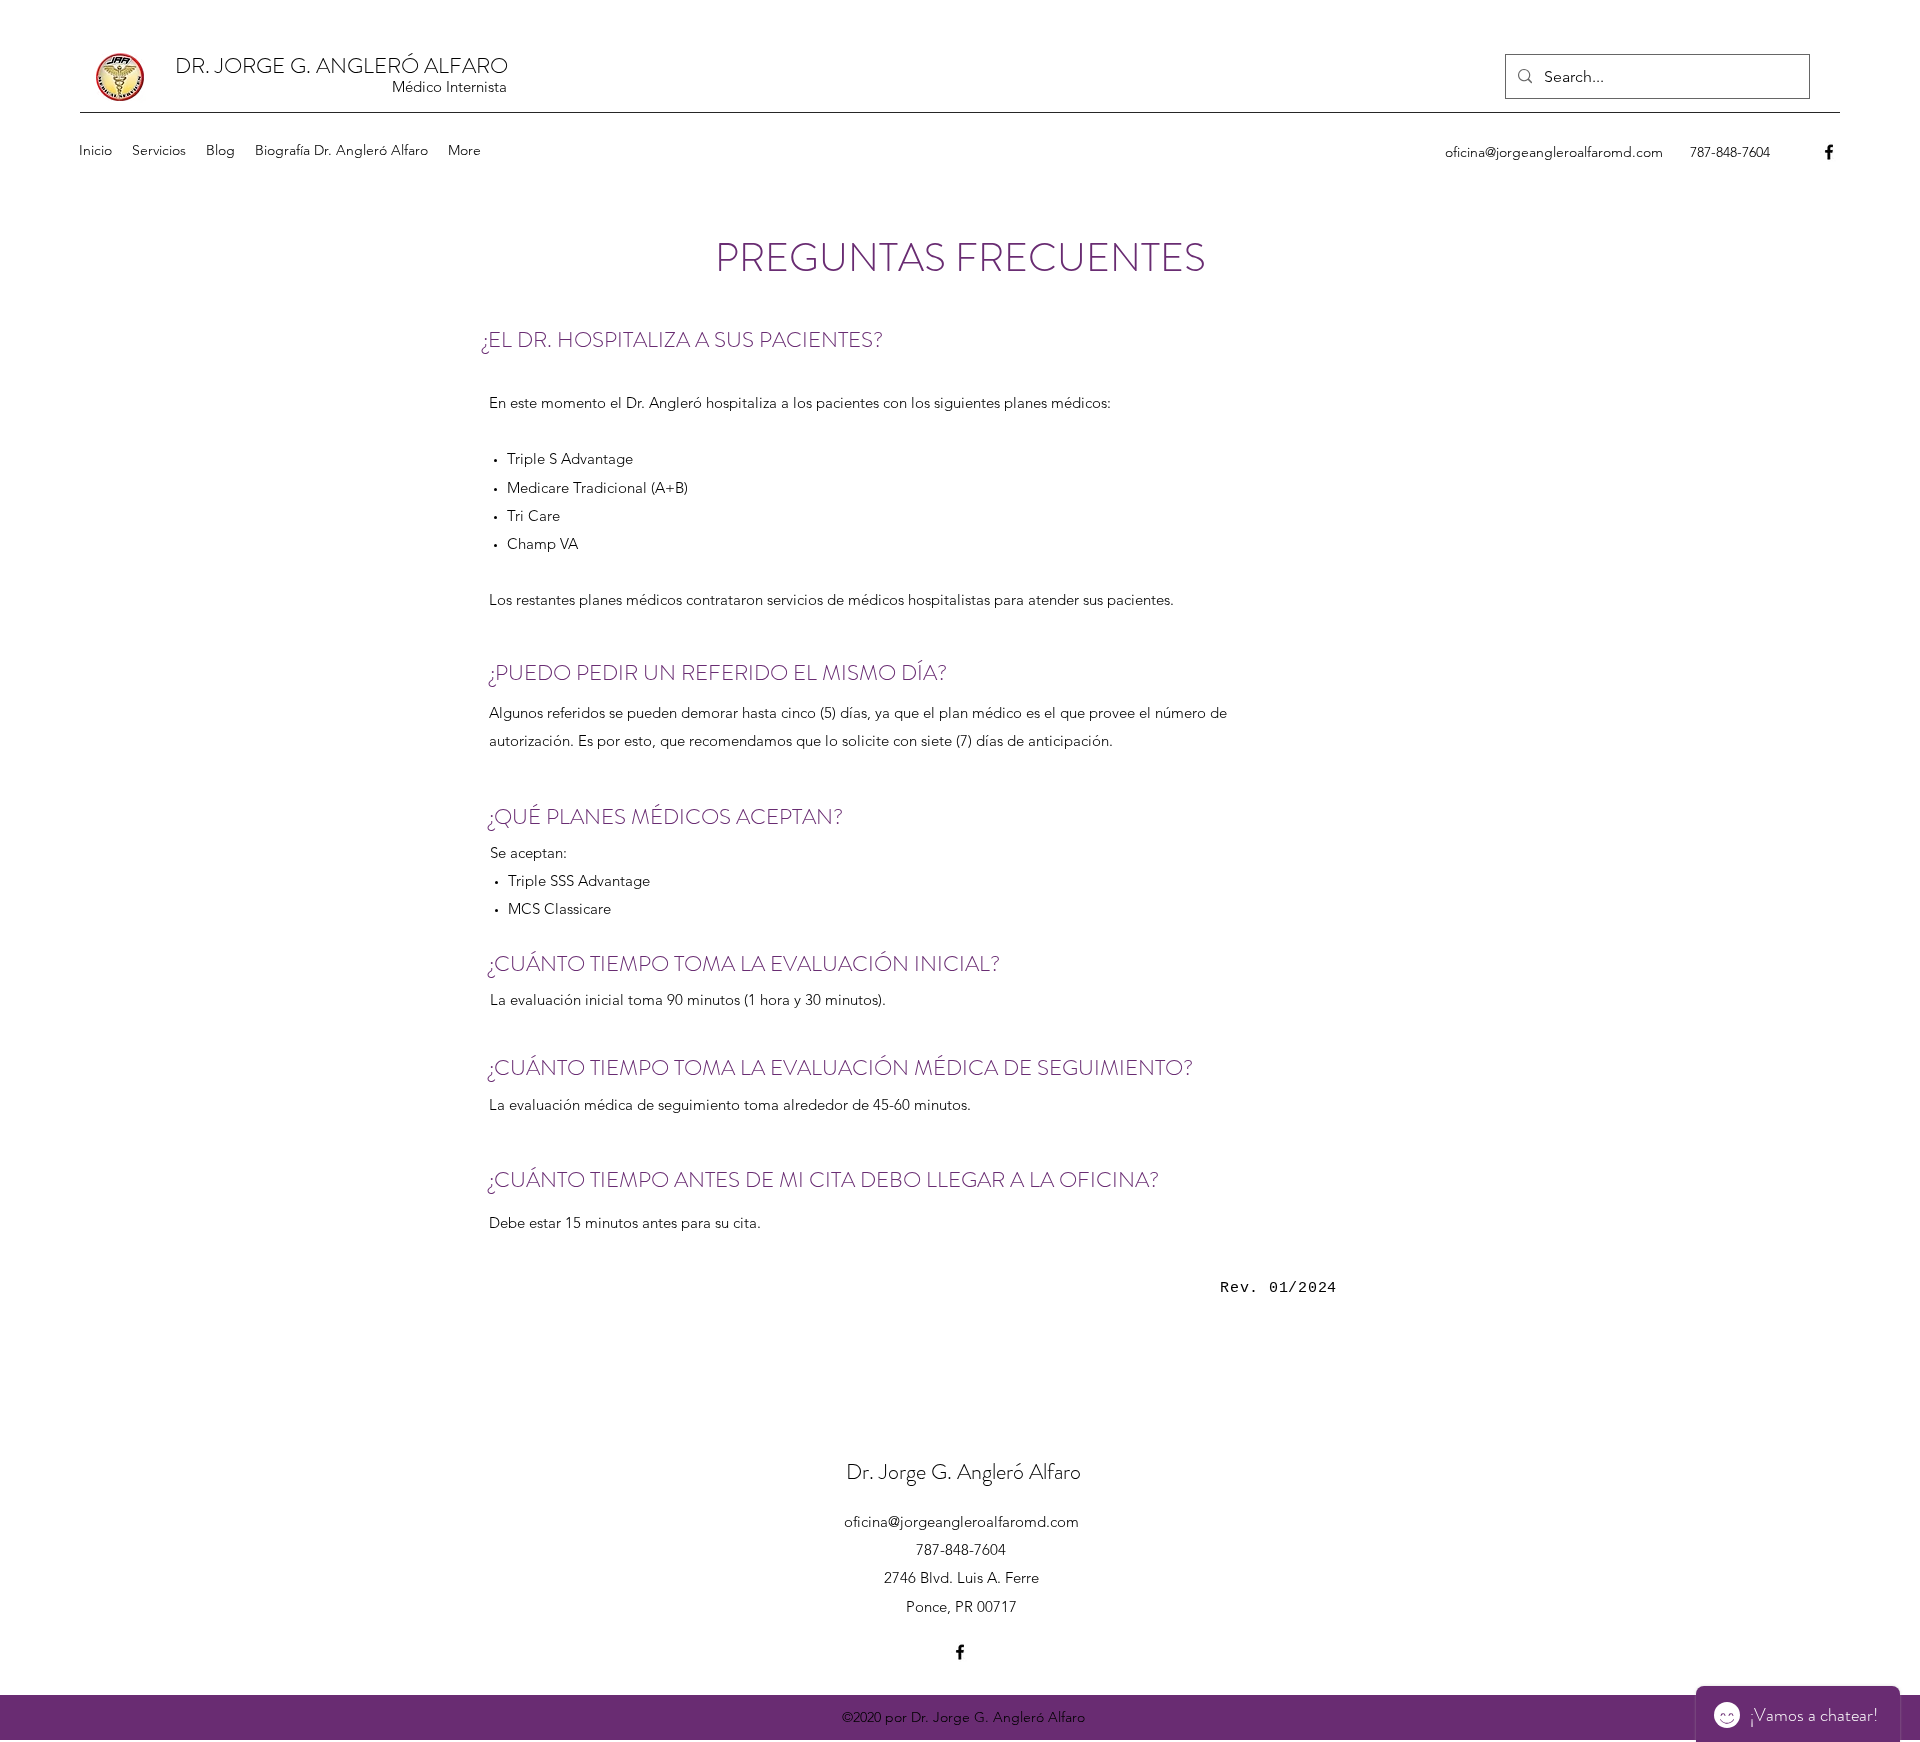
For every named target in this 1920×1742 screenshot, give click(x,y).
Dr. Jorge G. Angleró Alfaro (963, 1471)
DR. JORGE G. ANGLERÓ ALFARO (341, 65)
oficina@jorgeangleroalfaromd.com (1554, 152)
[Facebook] (1829, 152)
